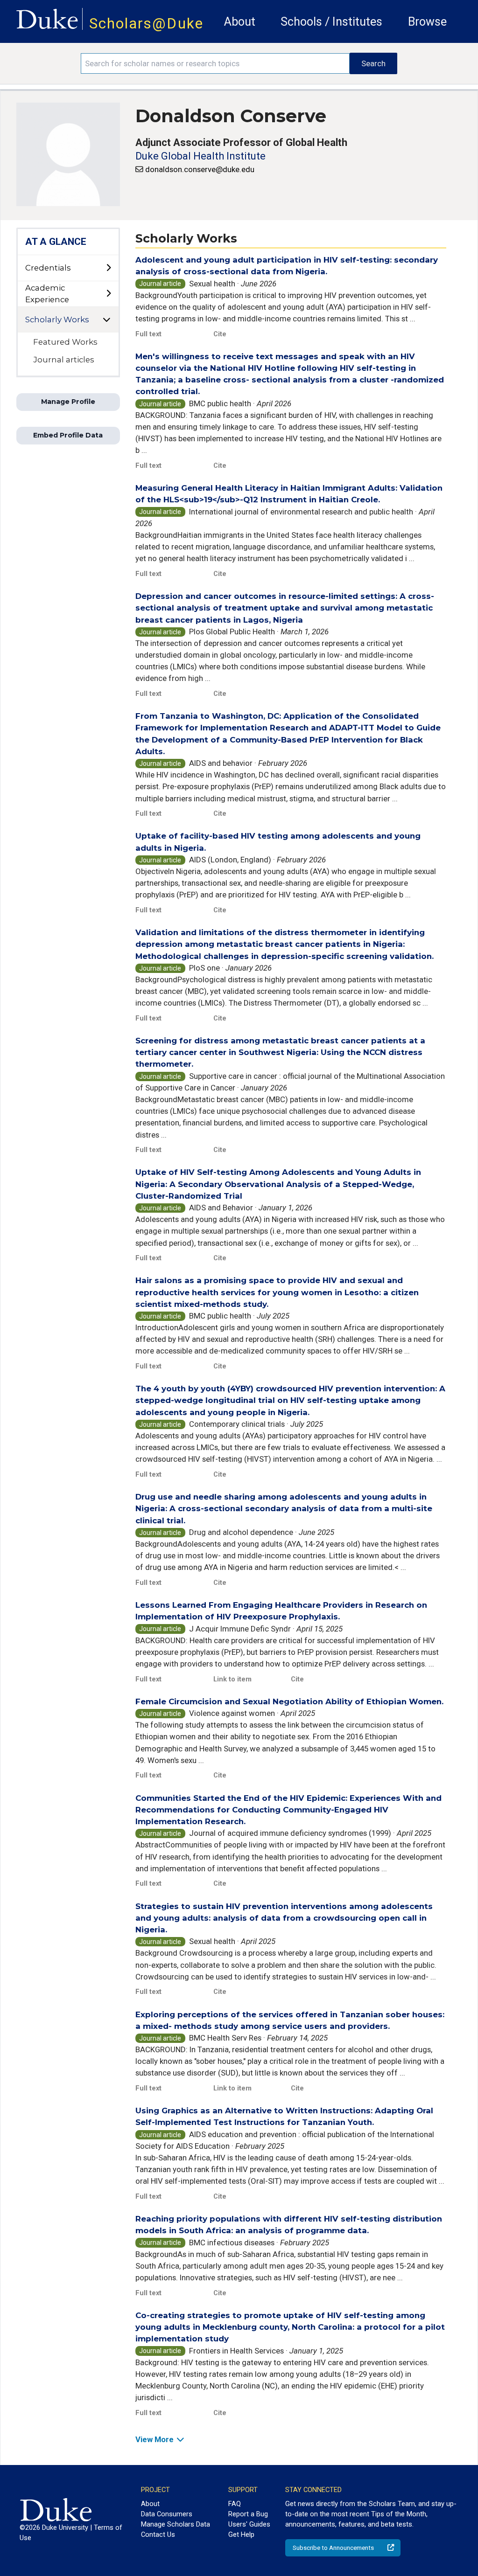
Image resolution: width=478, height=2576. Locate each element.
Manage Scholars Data (176, 2524)
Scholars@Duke (146, 24)
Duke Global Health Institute (200, 156)
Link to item (232, 1679)
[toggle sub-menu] (108, 268)
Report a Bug (248, 2514)
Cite (220, 334)
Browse (427, 22)
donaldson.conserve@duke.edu (200, 169)
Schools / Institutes (331, 22)
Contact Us (158, 2534)
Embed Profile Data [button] (68, 435)
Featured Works (65, 342)
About (240, 22)
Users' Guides (249, 2524)
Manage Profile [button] (68, 402)
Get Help (241, 2534)
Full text (148, 334)
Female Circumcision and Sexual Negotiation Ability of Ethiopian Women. (289, 1701)
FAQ (235, 2504)
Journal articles (64, 360)
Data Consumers (167, 2514)
